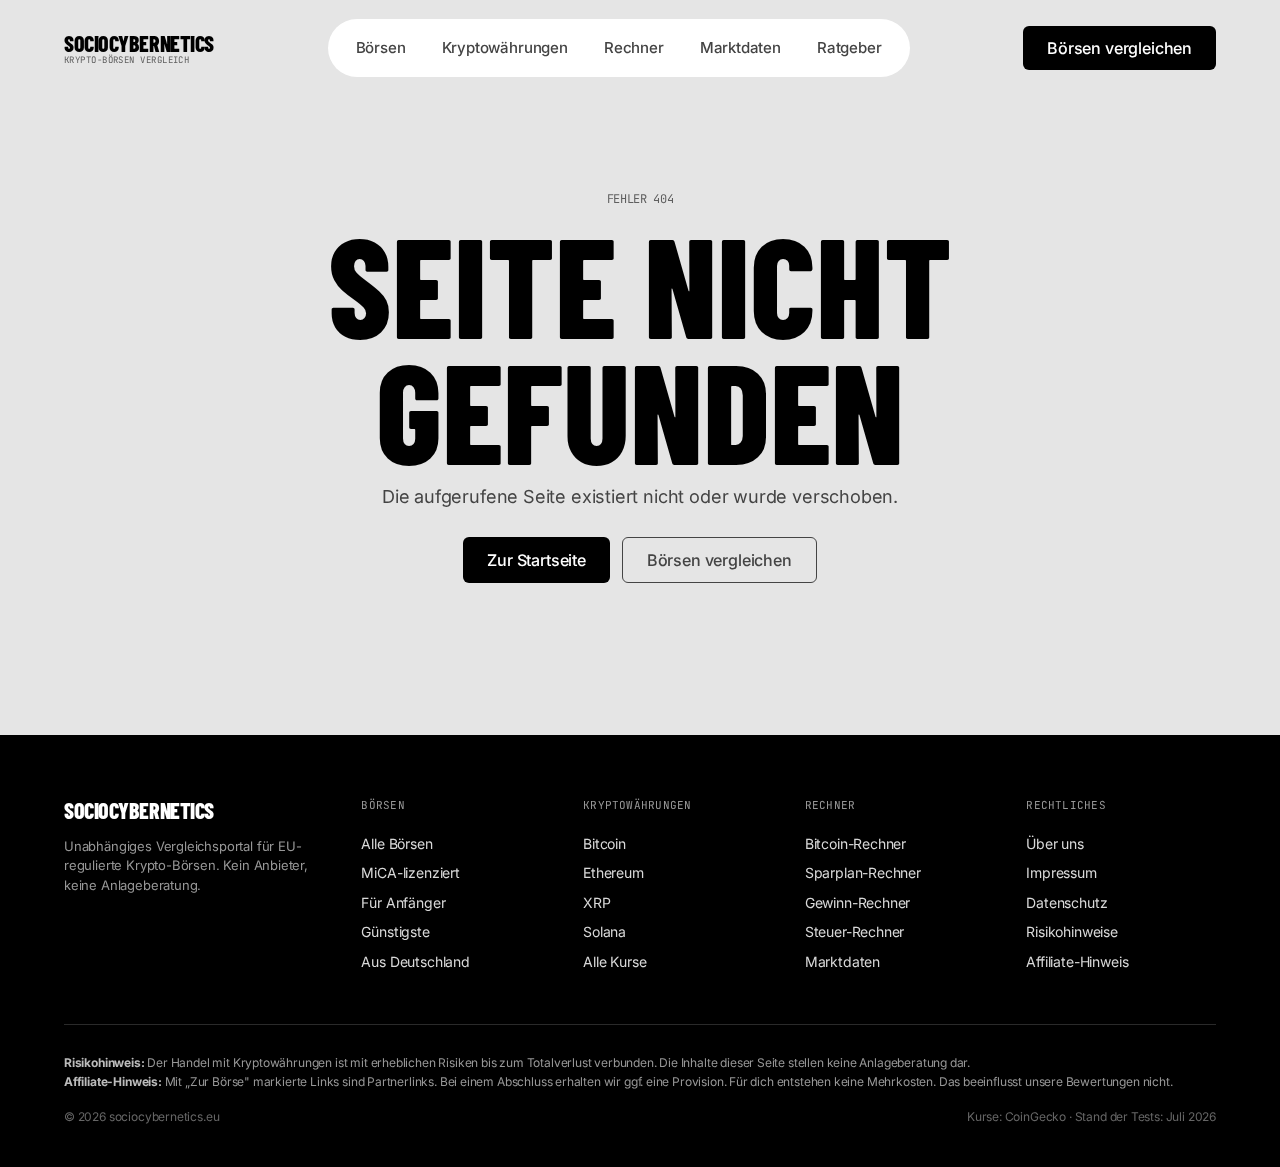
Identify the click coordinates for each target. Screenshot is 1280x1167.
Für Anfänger (403, 902)
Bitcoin (604, 843)
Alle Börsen (396, 843)
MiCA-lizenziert (410, 872)
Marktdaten (740, 47)
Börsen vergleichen (1119, 48)
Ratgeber (849, 47)
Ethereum (613, 872)
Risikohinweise (1072, 931)
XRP (596, 902)
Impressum (1061, 872)
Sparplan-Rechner (863, 872)
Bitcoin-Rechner (855, 843)
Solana (604, 931)
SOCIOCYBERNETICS (139, 48)
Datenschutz (1066, 902)
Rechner (634, 47)
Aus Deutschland (415, 961)
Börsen (381, 47)
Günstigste (395, 931)
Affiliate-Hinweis (1077, 961)
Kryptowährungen (505, 47)
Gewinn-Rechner (858, 902)
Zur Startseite (536, 560)
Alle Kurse (614, 961)
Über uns (1055, 843)
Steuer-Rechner (855, 931)
